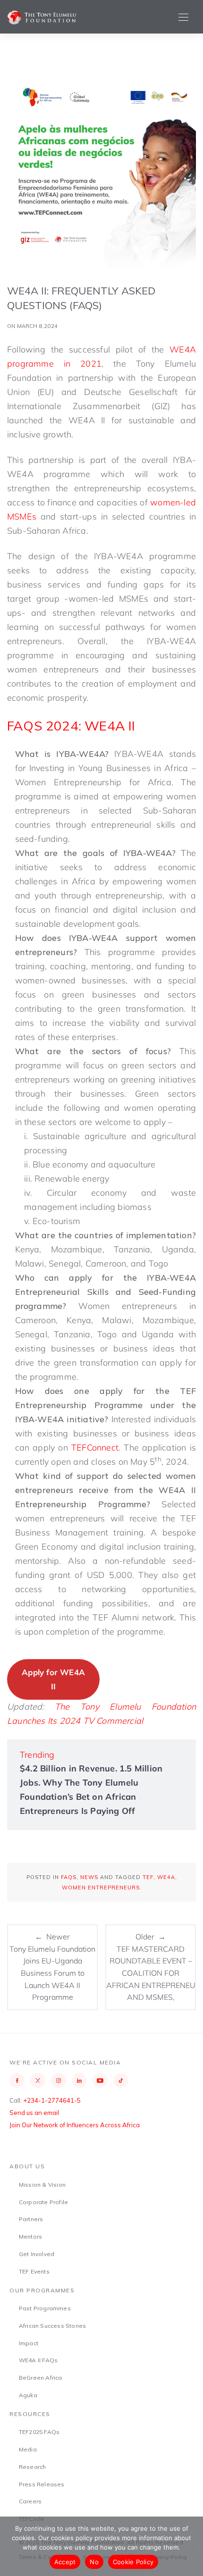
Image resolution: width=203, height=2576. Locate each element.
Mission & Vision (42, 2185)
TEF (148, 1877)
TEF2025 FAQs (39, 2432)
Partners (31, 2219)
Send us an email (34, 2113)
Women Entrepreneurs (101, 1888)
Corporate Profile (43, 2202)
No (94, 2562)
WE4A (166, 1877)
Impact (29, 2343)
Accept (65, 2562)
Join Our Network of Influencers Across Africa (75, 2125)
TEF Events (34, 2271)
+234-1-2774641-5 (52, 2100)
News (89, 1877)
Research (33, 2467)
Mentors (30, 2236)
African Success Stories (53, 2326)
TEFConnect (95, 1447)
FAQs (69, 1877)
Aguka (28, 2395)
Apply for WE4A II (53, 1679)
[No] (191, 2546)
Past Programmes (45, 2308)
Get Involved (37, 2254)
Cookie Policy (133, 2562)
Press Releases (42, 2484)
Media (28, 2449)
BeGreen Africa (41, 2378)
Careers (30, 2501)
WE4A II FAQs (38, 2360)
